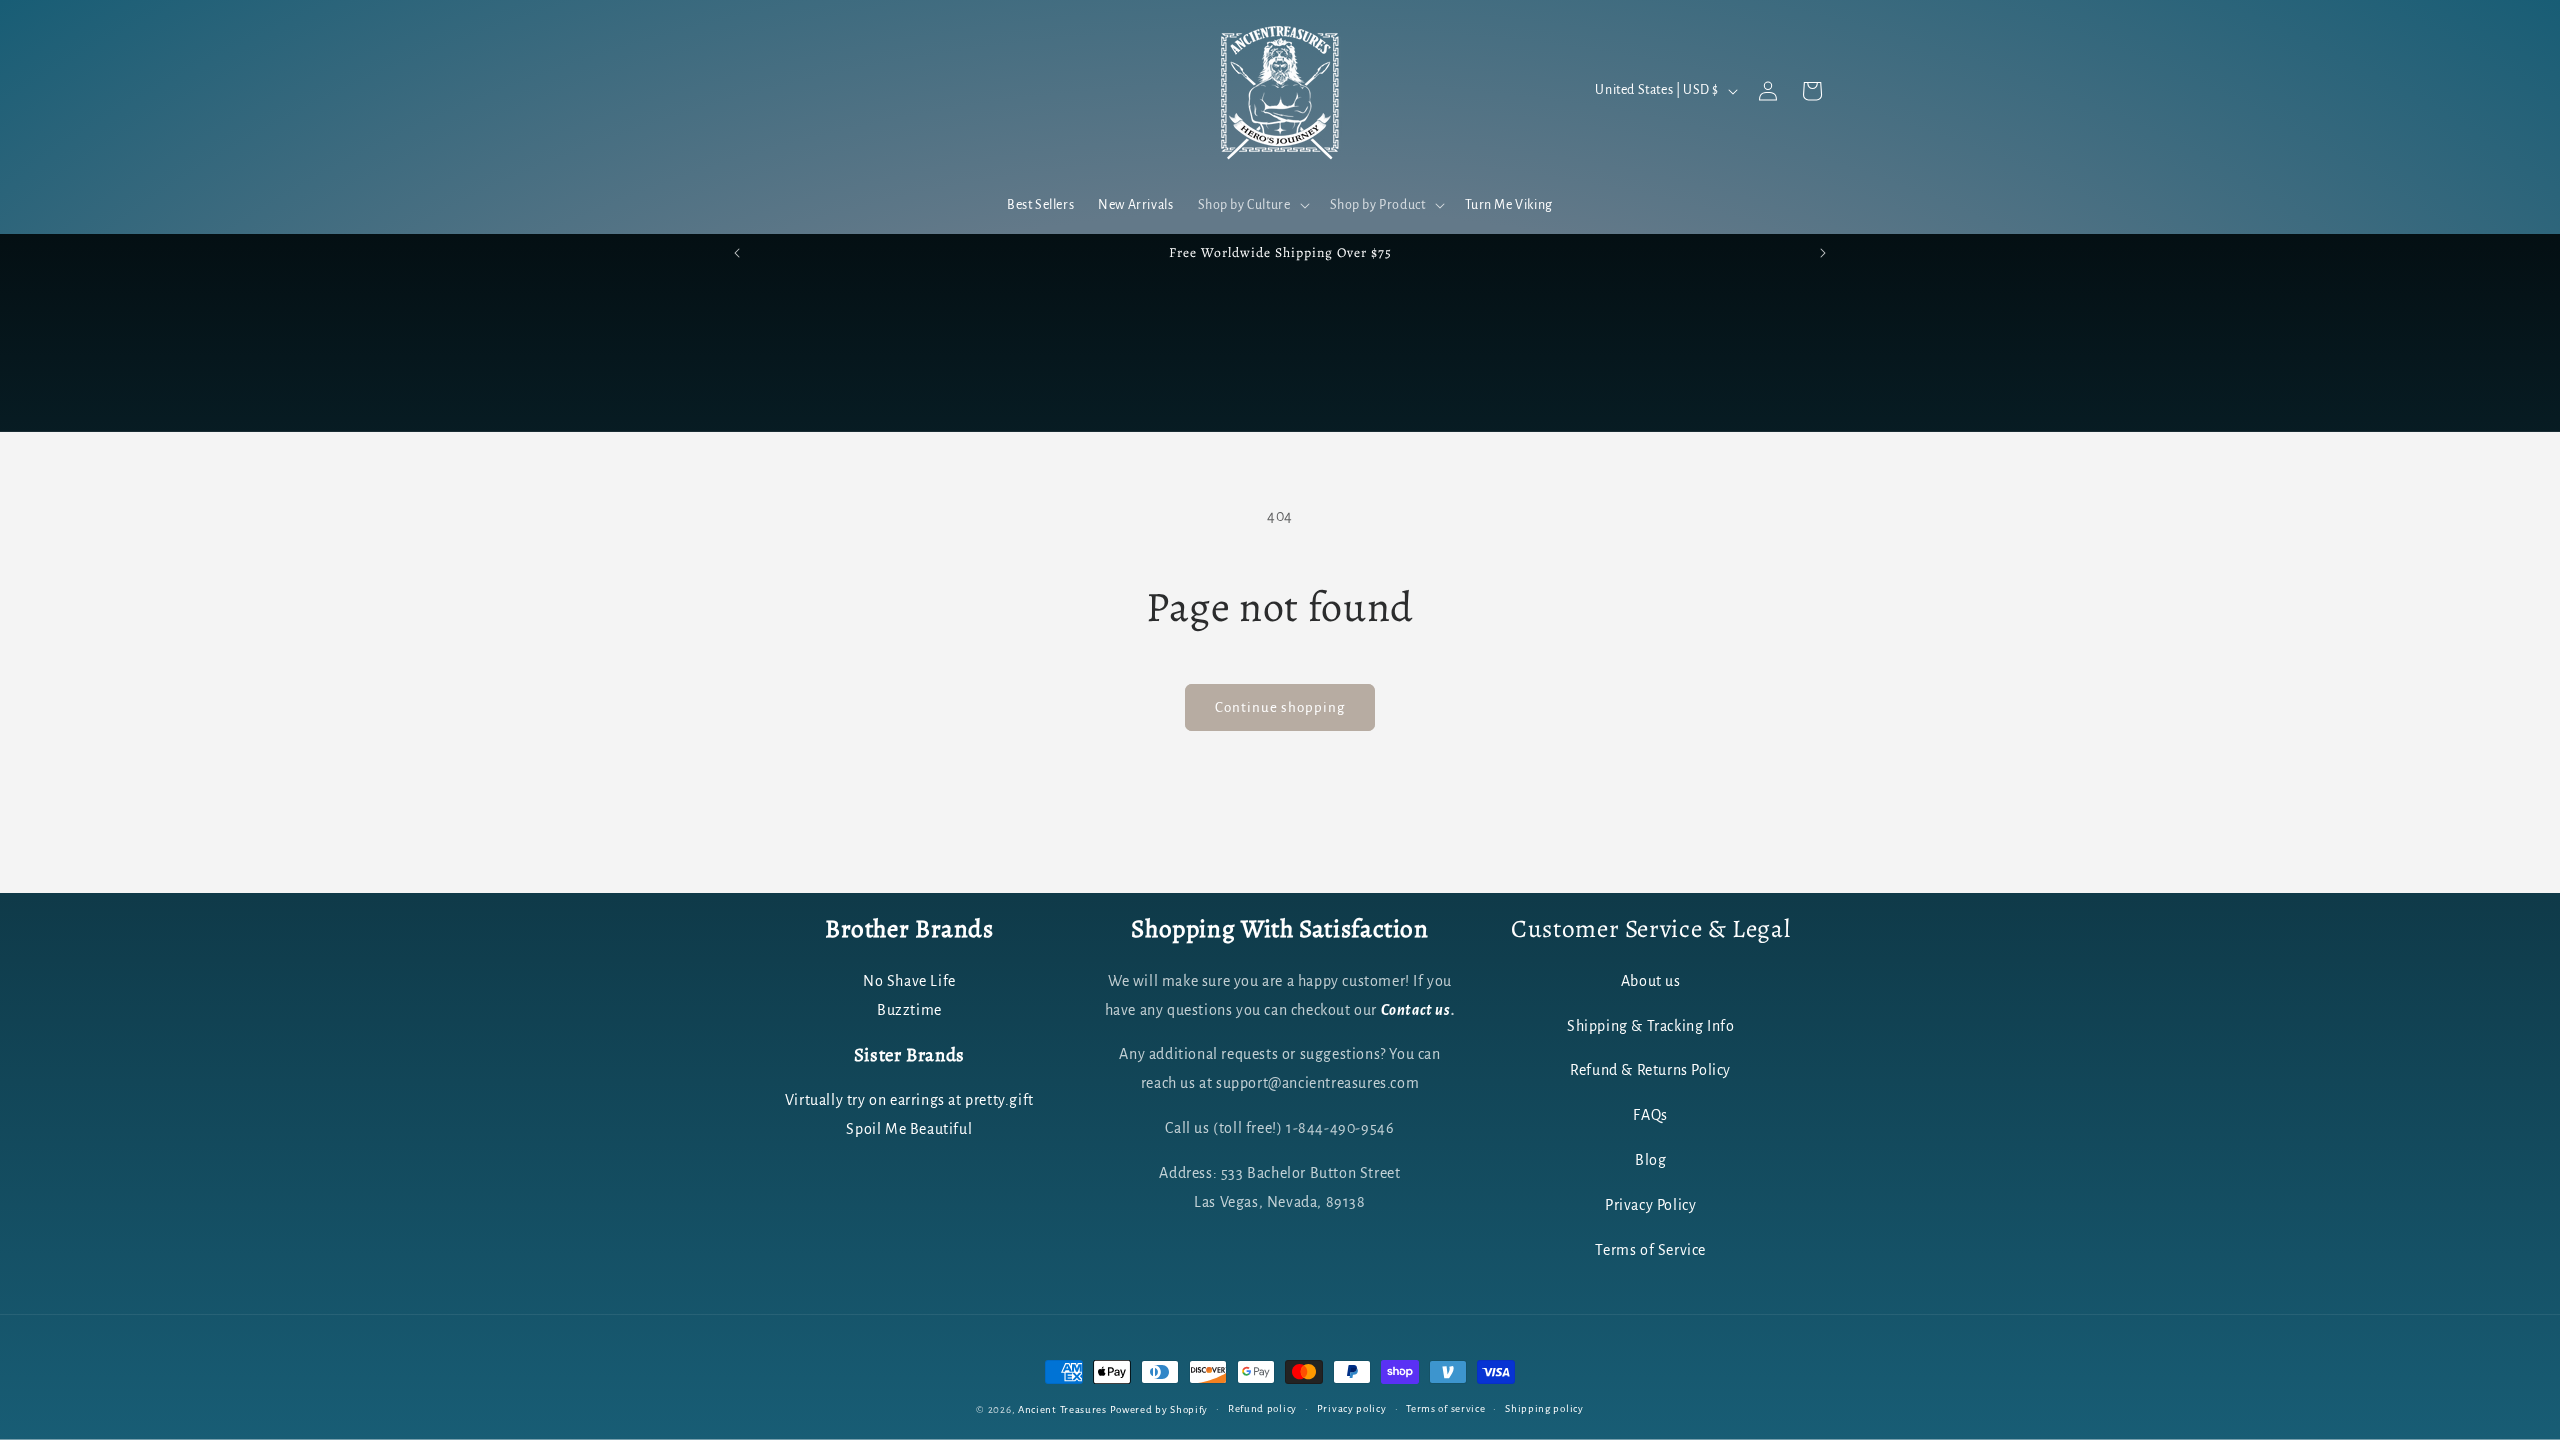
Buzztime (909, 1010)
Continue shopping (1280, 707)
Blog (1650, 1160)
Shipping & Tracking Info (1650, 1026)
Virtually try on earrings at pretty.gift (909, 1100)
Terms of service (1445, 1408)
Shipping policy (1544, 1408)
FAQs (1650, 1115)
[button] (1252, 205)
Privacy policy (1352, 1408)
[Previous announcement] (737, 253)
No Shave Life (909, 981)
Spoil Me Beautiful (909, 1129)
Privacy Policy (1650, 1205)
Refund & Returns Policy (1650, 1070)
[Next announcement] (1823, 253)
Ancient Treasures (1062, 1409)
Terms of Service (1650, 1250)
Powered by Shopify (1159, 1409)
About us (1651, 981)
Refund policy (1262, 1408)
